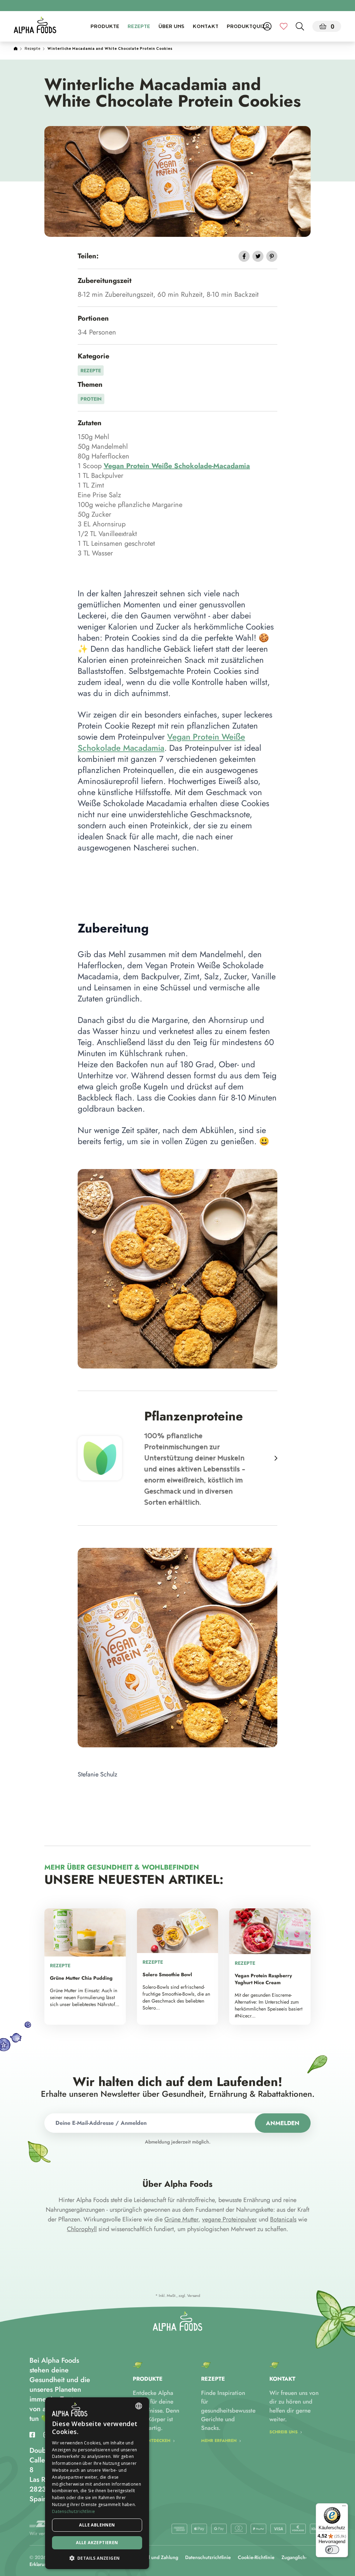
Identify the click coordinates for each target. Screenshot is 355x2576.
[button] (97, 2558)
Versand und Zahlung (155, 2557)
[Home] (16, 49)
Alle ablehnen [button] (97, 2525)
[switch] (332, 2550)
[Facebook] (32, 2435)
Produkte (105, 27)
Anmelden (283, 2123)
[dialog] (97, 2483)
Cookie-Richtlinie (256, 2557)
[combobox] (139, 2406)
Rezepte (139, 27)
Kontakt (206, 27)
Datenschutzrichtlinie (208, 2557)
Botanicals (283, 2219)
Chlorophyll (82, 2229)
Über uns (171, 27)
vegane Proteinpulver (230, 2219)
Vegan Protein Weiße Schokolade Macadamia (161, 742)
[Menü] (344, 2507)
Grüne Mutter (181, 2219)
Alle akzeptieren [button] (97, 2543)
